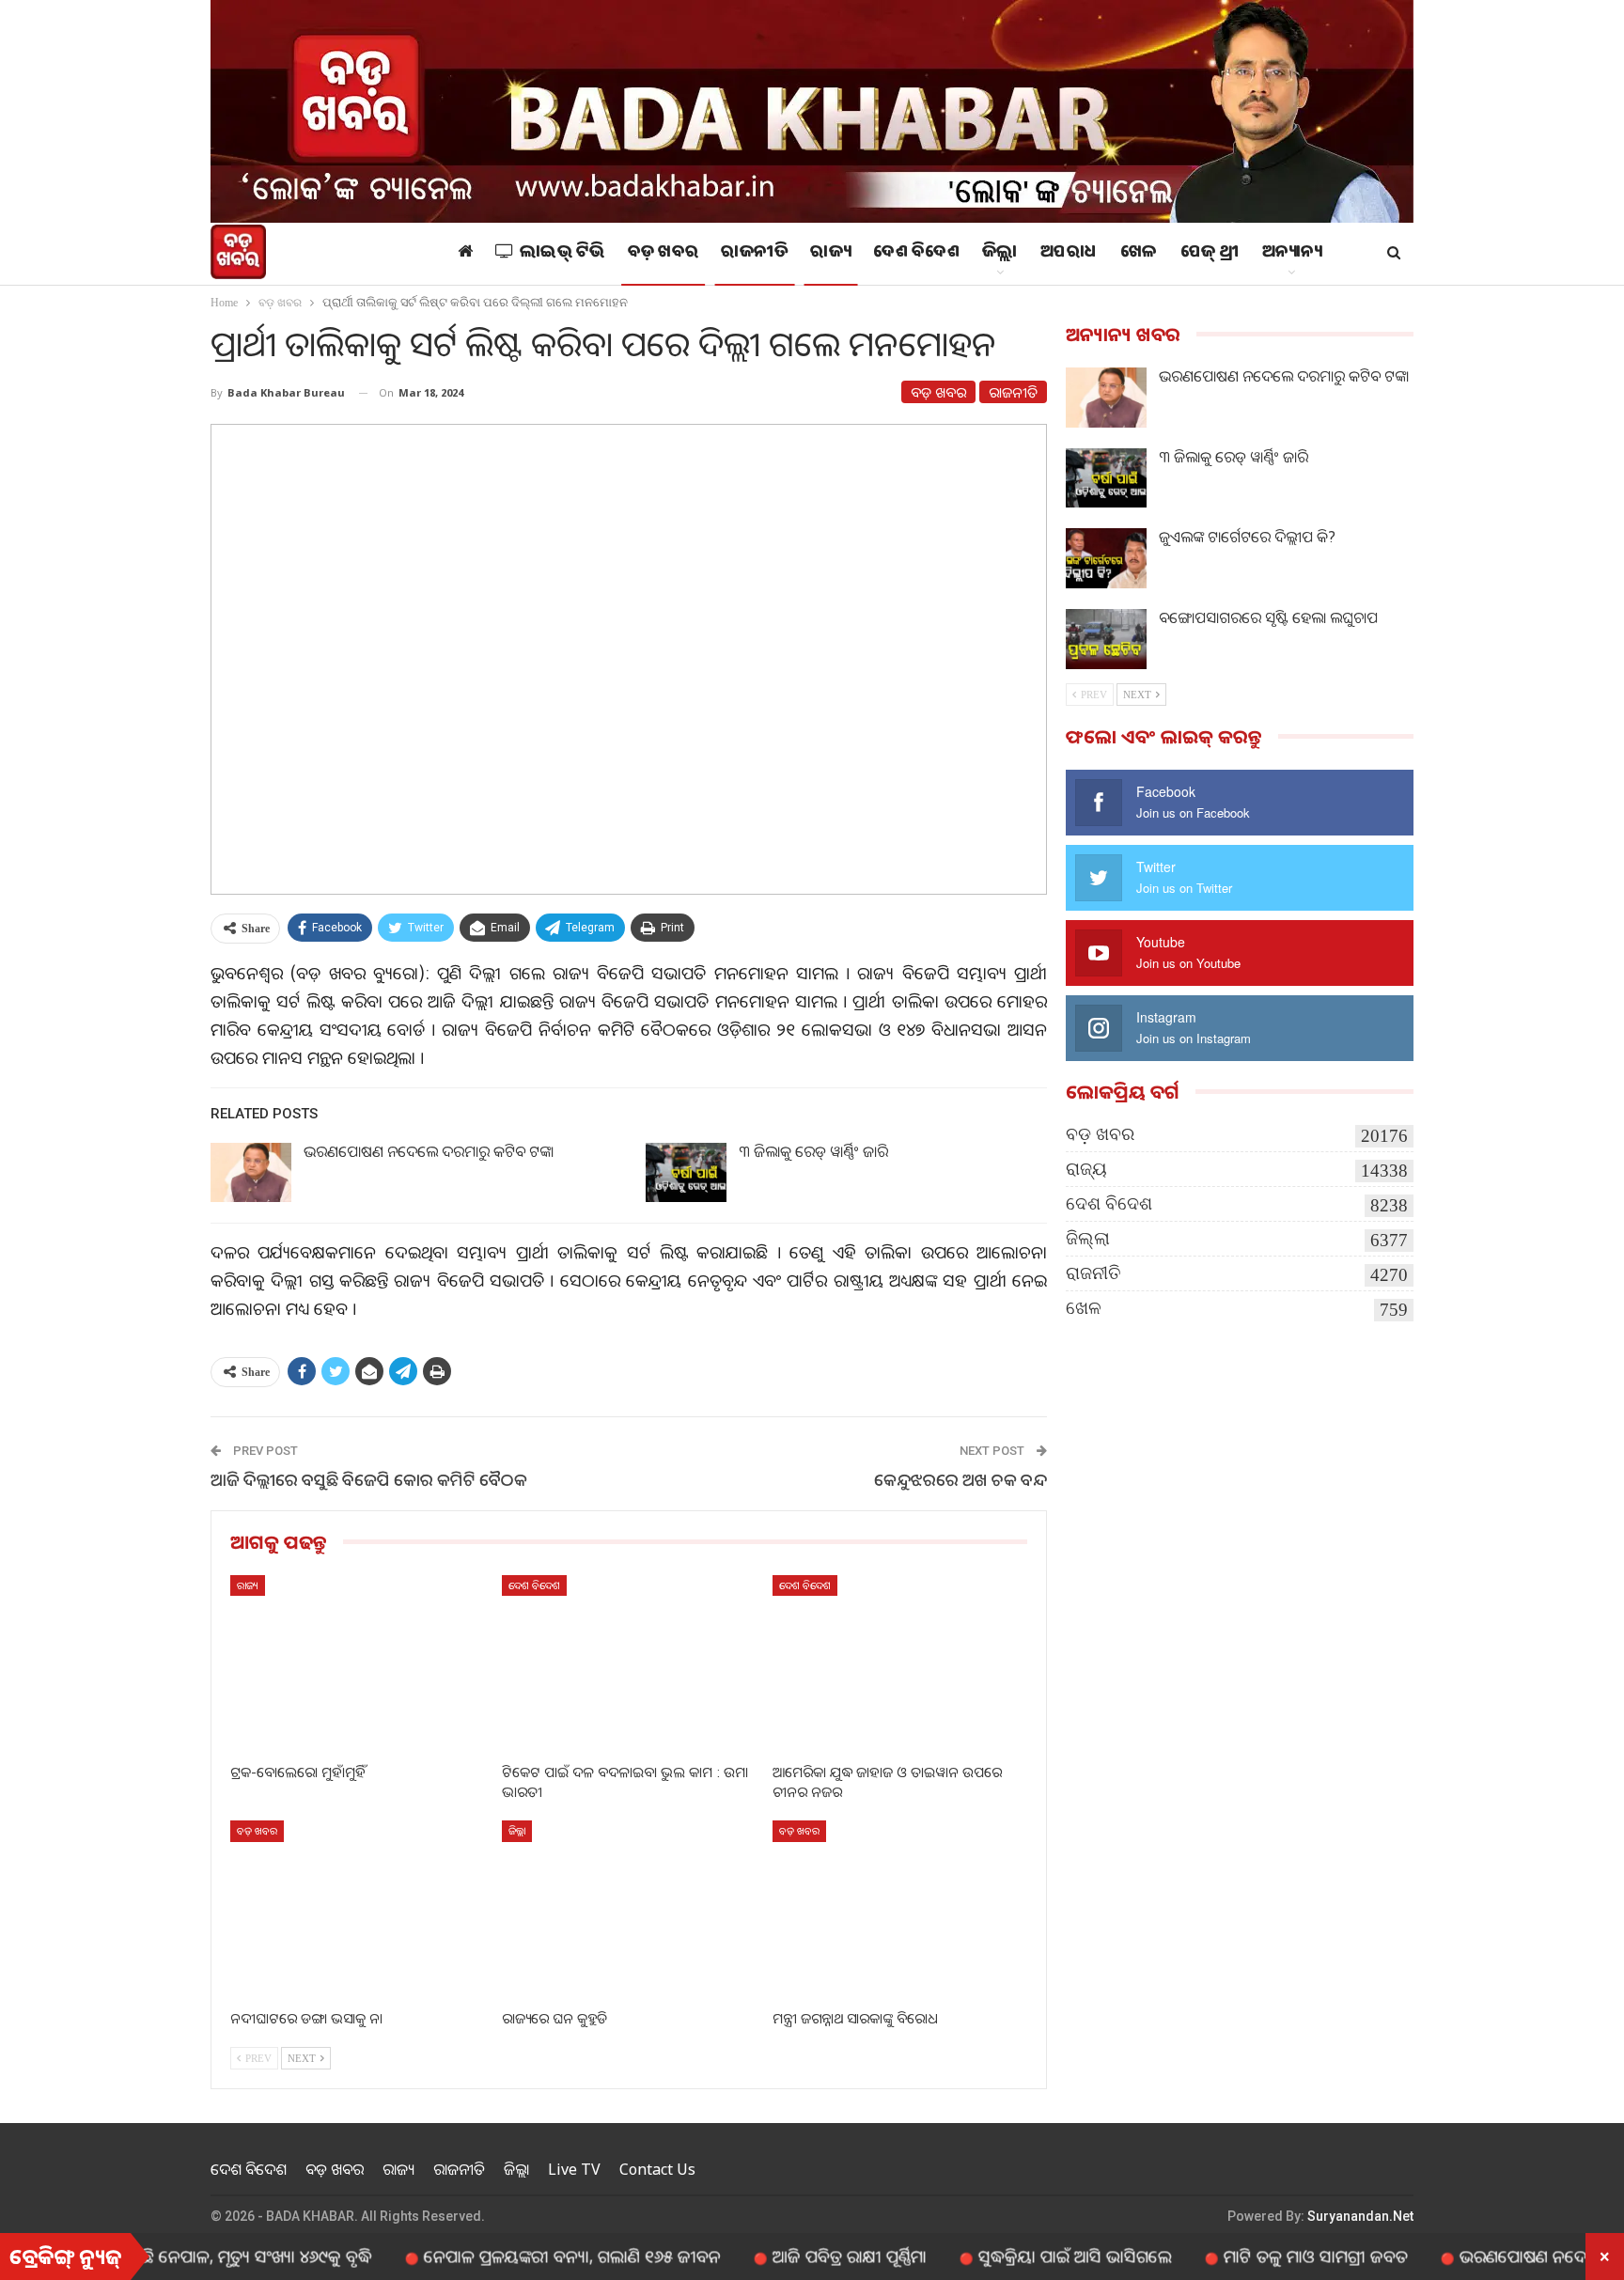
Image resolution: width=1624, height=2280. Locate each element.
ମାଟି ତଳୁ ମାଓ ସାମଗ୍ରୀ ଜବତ (1248, 2256)
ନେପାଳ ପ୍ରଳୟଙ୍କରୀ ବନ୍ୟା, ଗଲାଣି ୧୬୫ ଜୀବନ (505, 2256)
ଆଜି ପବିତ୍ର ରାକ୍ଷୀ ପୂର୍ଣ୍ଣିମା (782, 2256)
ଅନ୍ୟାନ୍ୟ (1292, 254)
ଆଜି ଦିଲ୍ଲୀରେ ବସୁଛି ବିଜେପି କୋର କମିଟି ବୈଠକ (369, 1479)
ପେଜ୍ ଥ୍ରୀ (1210, 254)
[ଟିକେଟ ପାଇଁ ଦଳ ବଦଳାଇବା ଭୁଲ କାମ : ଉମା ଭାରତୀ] (629, 1664)
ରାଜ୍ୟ (830, 254)
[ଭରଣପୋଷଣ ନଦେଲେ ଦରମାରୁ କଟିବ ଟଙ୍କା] (251, 1173)
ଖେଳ (1139, 254)
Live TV (574, 2169)
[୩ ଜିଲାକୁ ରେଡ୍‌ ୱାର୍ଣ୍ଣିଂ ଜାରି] (686, 1173)
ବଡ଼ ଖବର (664, 254)
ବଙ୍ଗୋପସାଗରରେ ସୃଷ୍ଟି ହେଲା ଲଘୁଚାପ (1268, 617)
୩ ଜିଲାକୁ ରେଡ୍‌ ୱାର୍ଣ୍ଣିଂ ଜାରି (813, 1151)
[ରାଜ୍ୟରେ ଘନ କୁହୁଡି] (629, 1909)
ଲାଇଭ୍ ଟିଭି (562, 254)
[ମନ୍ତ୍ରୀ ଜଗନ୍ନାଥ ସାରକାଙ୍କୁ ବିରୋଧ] (900, 1909)
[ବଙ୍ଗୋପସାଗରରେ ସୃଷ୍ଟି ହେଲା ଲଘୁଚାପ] (1106, 639)
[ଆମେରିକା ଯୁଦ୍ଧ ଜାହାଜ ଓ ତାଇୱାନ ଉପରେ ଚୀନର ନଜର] (900, 1664)
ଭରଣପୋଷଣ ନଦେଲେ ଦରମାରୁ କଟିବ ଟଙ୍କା (429, 1151)
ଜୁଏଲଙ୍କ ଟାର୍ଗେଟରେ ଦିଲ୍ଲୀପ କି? (1247, 537)
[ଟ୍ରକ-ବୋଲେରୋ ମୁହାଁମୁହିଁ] (358, 1664)
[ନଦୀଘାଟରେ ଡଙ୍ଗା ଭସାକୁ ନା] (358, 1909)
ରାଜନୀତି (754, 254)
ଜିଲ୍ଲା (1000, 254)
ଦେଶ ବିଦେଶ (916, 254)
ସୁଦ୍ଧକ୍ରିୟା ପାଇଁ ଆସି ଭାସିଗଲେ (1007, 2256)
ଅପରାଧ (1069, 254)
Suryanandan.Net (1360, 2216)
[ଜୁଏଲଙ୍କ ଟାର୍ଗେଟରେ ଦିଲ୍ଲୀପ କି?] (1106, 558)
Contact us (657, 2169)
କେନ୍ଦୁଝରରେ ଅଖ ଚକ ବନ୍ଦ (960, 1479)
